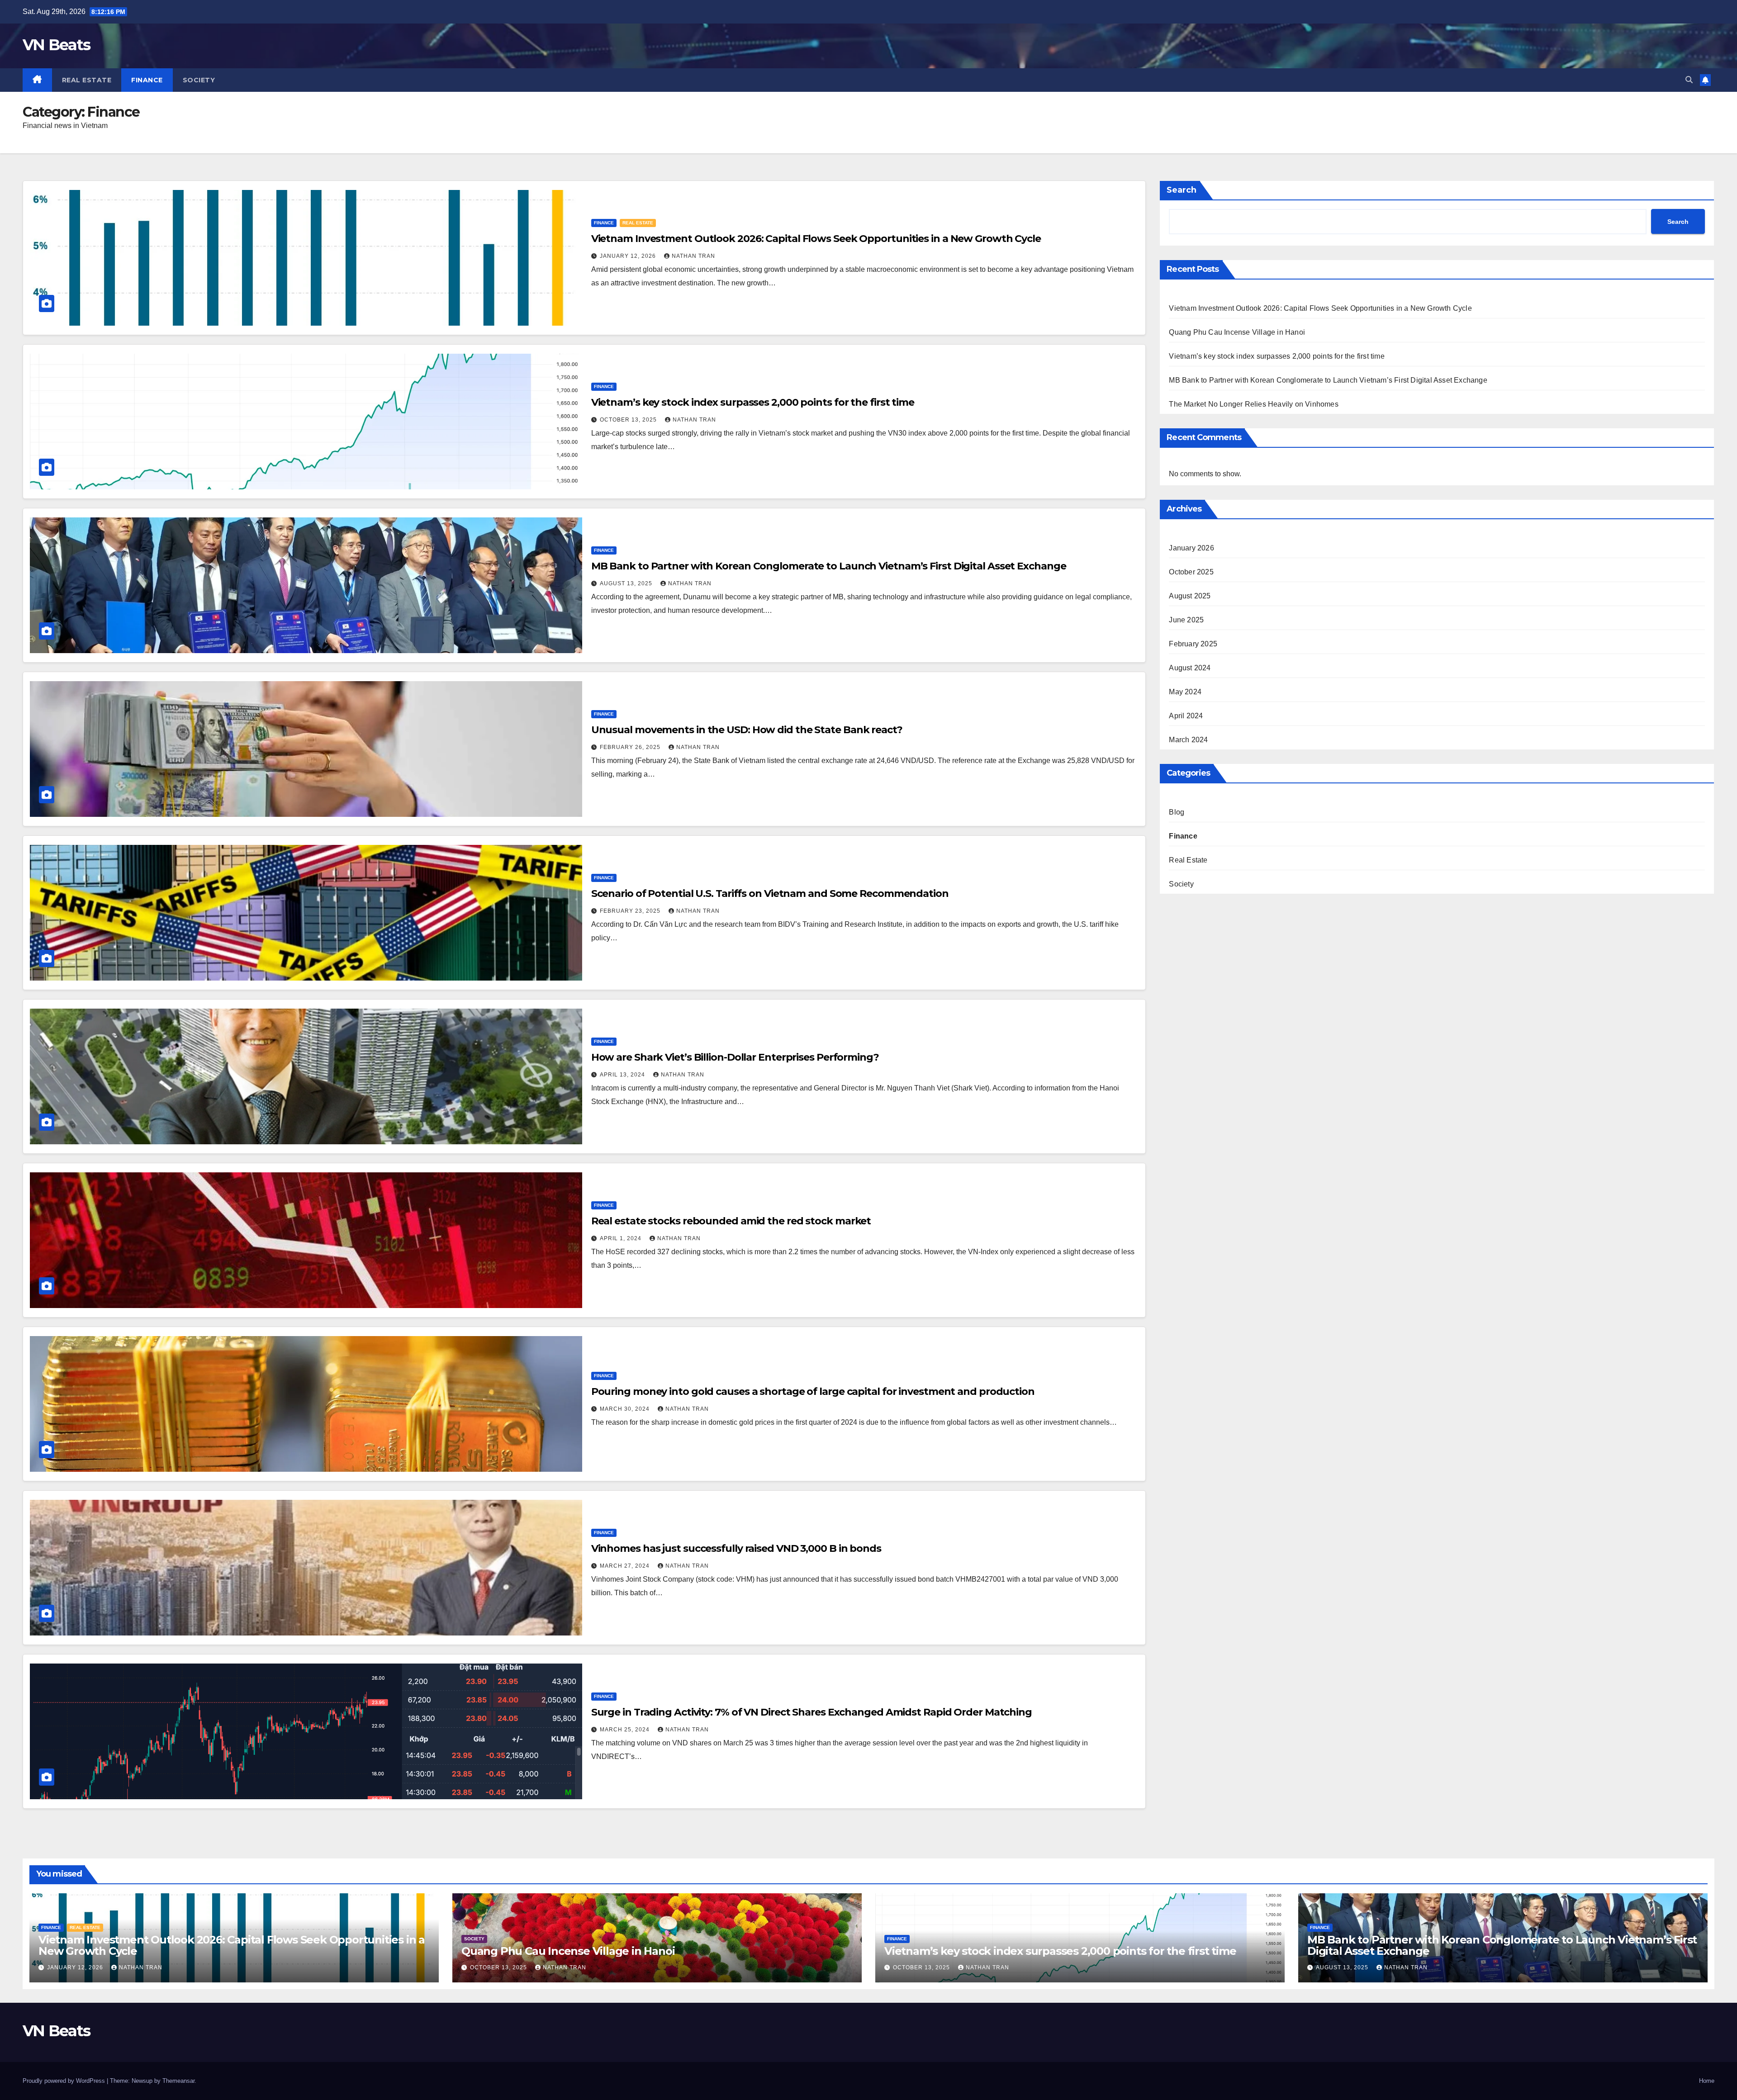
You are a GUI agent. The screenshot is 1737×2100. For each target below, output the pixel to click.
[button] (1689, 80)
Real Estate (87, 80)
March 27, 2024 (626, 1566)
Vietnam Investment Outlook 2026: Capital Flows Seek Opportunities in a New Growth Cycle (816, 239)
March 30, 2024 (626, 1409)
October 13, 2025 (629, 420)
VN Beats (56, 45)
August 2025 (1190, 596)
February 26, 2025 (631, 747)
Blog (1177, 812)
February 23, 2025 (631, 911)
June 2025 (1186, 620)
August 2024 (1190, 668)
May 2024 (1185, 692)
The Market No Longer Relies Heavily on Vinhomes (1253, 404)
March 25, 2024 (626, 1730)
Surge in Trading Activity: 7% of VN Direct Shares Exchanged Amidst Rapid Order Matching (812, 1712)
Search (1182, 190)
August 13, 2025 (627, 583)
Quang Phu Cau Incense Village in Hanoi (1237, 332)
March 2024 (1188, 740)
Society (199, 80)
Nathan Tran (693, 256)
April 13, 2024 (623, 1075)
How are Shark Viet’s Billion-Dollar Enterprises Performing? (735, 1057)
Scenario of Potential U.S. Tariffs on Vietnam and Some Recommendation (770, 894)
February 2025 (1193, 644)
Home (1707, 2081)
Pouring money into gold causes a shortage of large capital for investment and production (813, 1391)
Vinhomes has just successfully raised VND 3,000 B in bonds (736, 1548)
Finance (147, 80)
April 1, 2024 (622, 1238)
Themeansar (178, 2081)
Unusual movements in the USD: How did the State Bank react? (747, 730)
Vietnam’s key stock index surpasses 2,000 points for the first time (753, 402)
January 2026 (1191, 548)
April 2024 (1186, 716)
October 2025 (1191, 572)
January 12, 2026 (629, 256)
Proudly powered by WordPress (65, 2081)
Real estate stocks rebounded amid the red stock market (731, 1221)
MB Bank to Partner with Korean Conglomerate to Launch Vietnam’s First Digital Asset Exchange (829, 566)
